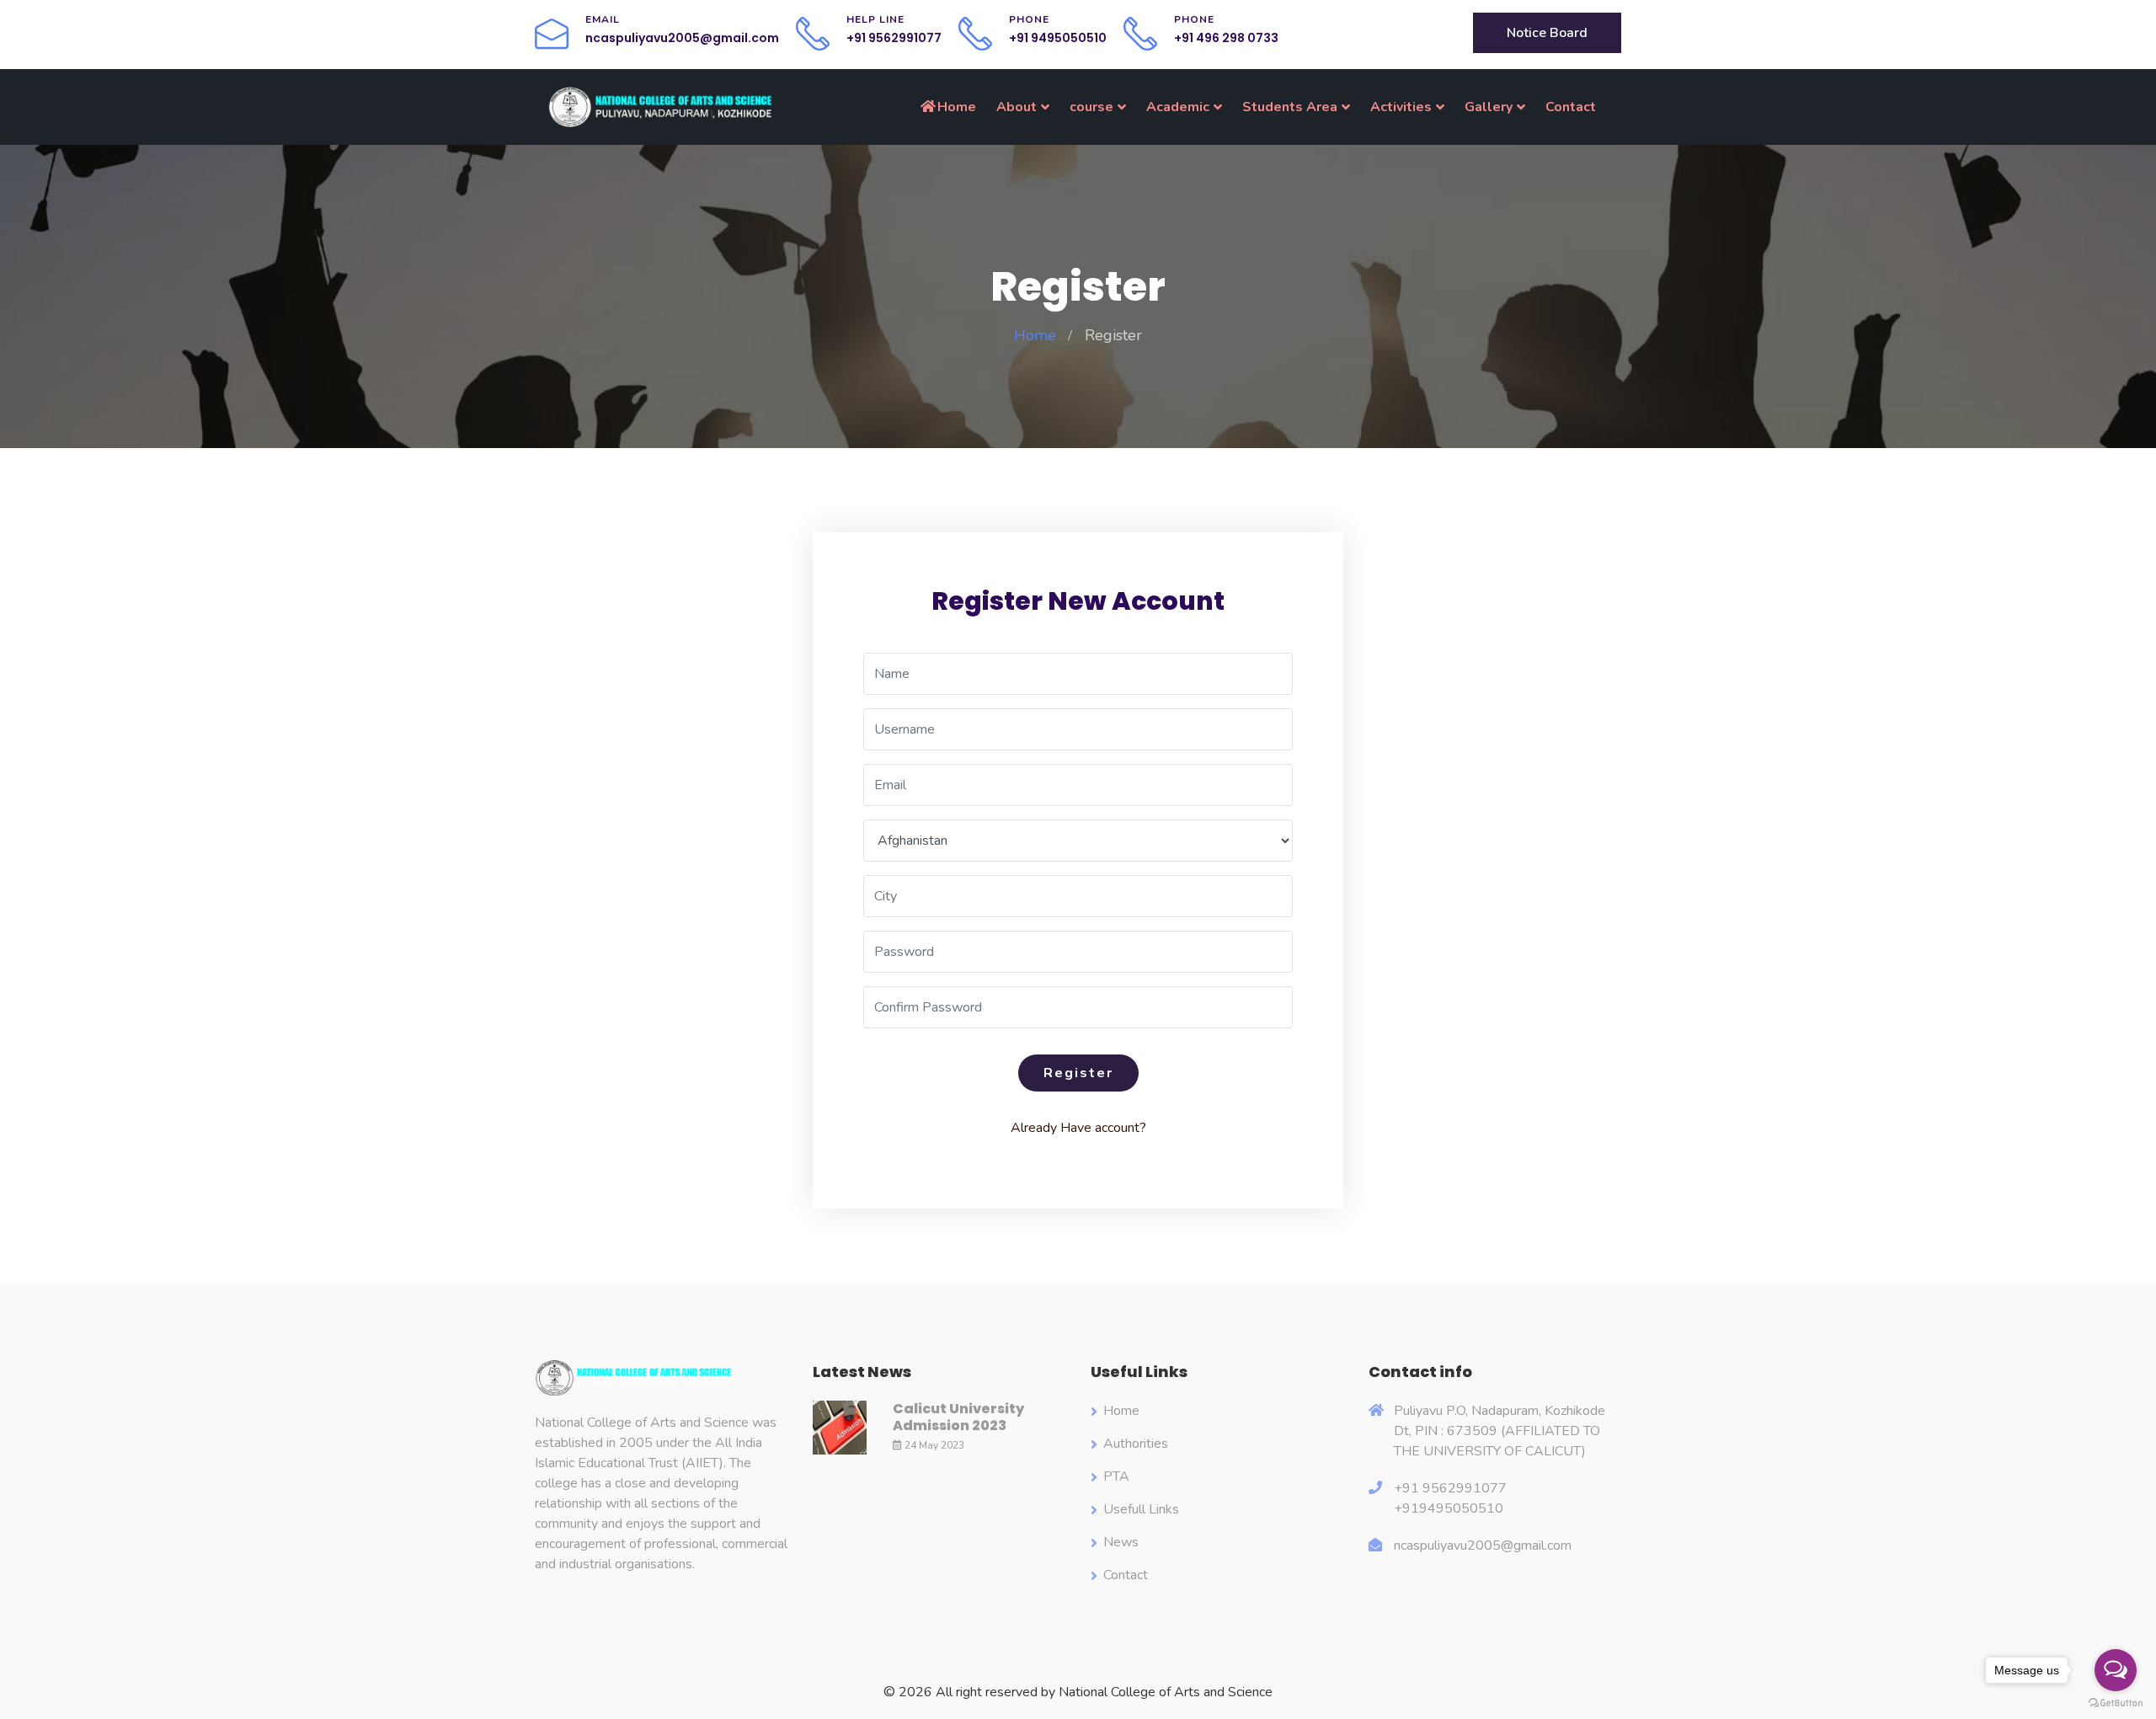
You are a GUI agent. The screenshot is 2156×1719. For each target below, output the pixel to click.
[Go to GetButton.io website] (2116, 1702)
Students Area (1290, 107)
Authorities (1136, 1444)
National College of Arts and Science (1166, 1692)
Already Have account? (1078, 1128)
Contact (1571, 107)
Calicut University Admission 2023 (958, 1417)
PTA (1116, 1476)
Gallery (1489, 107)
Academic (1178, 107)
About (1017, 107)
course (1091, 107)
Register (1078, 1073)
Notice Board (1547, 33)
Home (957, 107)
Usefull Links (1141, 1509)
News (1121, 1542)
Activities (1401, 107)
